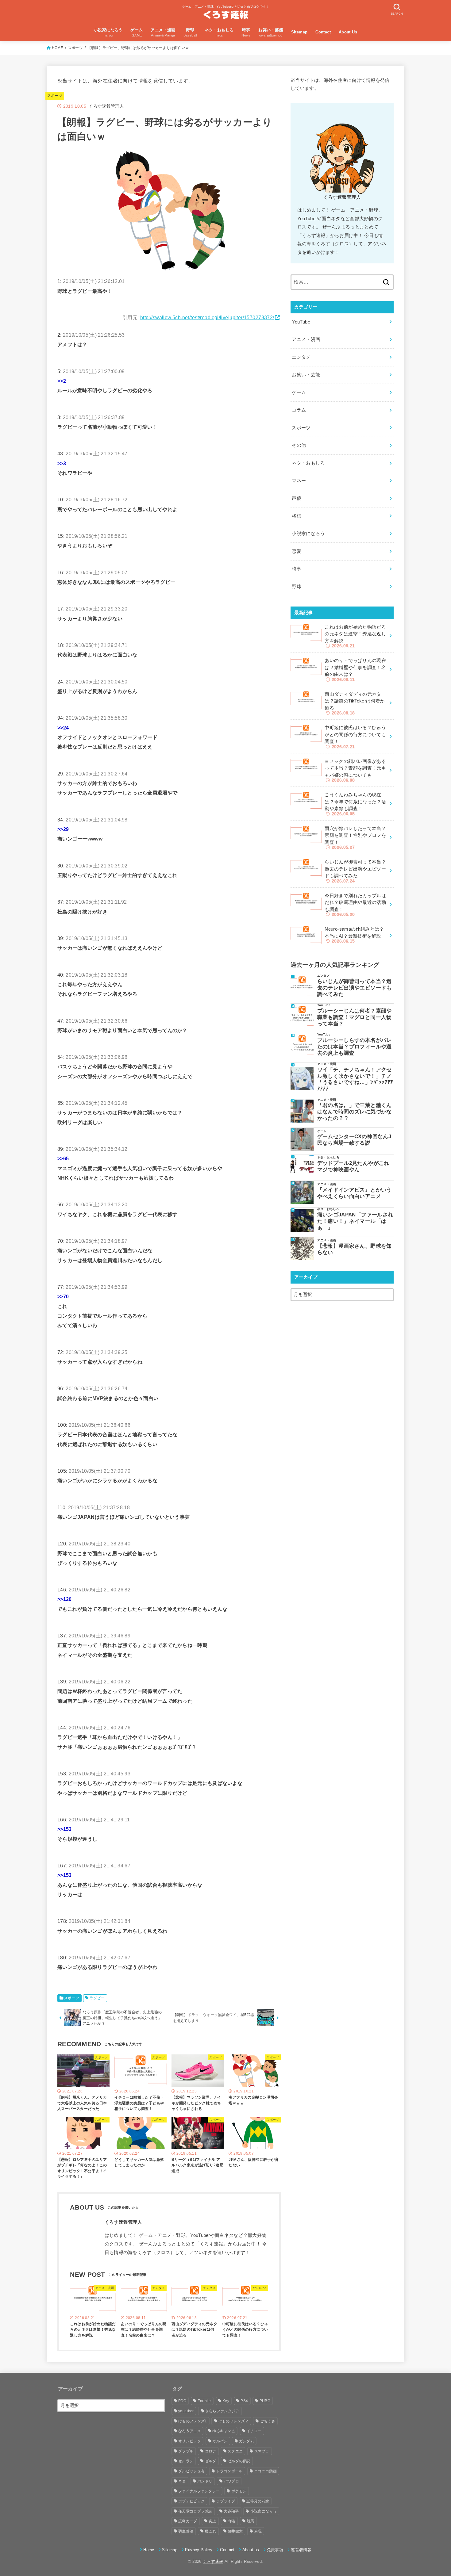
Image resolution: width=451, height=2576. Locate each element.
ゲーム (299, 392)
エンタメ (301, 357)
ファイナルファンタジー (199, 2491)
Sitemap (299, 32)
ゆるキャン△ (224, 2431)
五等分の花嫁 (258, 2501)
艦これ (211, 2531)
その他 (299, 445)
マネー (299, 481)
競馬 (251, 2521)
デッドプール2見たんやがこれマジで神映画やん (353, 1166)
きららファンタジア (222, 2411)
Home (149, 2550)
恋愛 (297, 551)
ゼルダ (211, 2461)
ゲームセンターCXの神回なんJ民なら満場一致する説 (354, 1140)
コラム (299, 410)
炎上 (212, 2521)
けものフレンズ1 (193, 2421)
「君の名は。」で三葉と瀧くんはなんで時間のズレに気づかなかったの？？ (355, 1112)
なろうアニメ (190, 2431)
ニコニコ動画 (265, 2471)
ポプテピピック (191, 2501)
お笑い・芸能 (306, 375)
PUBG (265, 2401)
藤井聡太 (235, 2531)
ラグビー (97, 1998)
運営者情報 (301, 2550)
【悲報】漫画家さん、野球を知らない (355, 1249)
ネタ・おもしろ (308, 463)
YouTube (301, 322)
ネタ (182, 2481)
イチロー (254, 2431)
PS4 (244, 2401)
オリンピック (190, 2441)
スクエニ (235, 2451)
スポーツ (75, 48)
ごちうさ (268, 2421)
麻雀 (258, 2531)
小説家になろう (308, 534)
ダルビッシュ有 (191, 2471)
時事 (297, 569)
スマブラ (262, 2451)
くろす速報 (213, 2561)
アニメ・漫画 (306, 339)
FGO (182, 2401)
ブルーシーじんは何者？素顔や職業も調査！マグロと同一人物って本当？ (355, 1017)
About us (251, 2550)
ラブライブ (226, 2501)
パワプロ (231, 2481)
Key (226, 2401)
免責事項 (275, 2550)
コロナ (211, 2451)
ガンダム (247, 2441)
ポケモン (239, 2491)
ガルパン (220, 2441)
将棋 (297, 516)
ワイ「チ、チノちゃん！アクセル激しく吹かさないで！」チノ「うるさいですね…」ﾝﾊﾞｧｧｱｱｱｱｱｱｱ (355, 1079)
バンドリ (205, 2481)
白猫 (231, 2521)
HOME (58, 48)
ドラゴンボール (229, 2471)
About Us (348, 32)
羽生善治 (186, 2531)
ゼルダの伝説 (239, 2461)
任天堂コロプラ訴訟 (195, 2511)
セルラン (186, 2461)
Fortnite (204, 2401)
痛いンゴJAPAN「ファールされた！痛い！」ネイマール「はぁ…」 (355, 1221)
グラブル (186, 2451)
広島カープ (188, 2521)
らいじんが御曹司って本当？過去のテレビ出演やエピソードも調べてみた (355, 988)
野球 (297, 587)
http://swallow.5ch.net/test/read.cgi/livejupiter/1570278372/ (207, 317)
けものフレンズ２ (233, 2421)
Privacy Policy (199, 2550)
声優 (297, 498)
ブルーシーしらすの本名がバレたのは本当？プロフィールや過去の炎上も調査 (355, 1047)
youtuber (186, 2411)
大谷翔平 (231, 2511)
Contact (323, 32)
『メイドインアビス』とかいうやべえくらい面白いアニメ (355, 1193)
